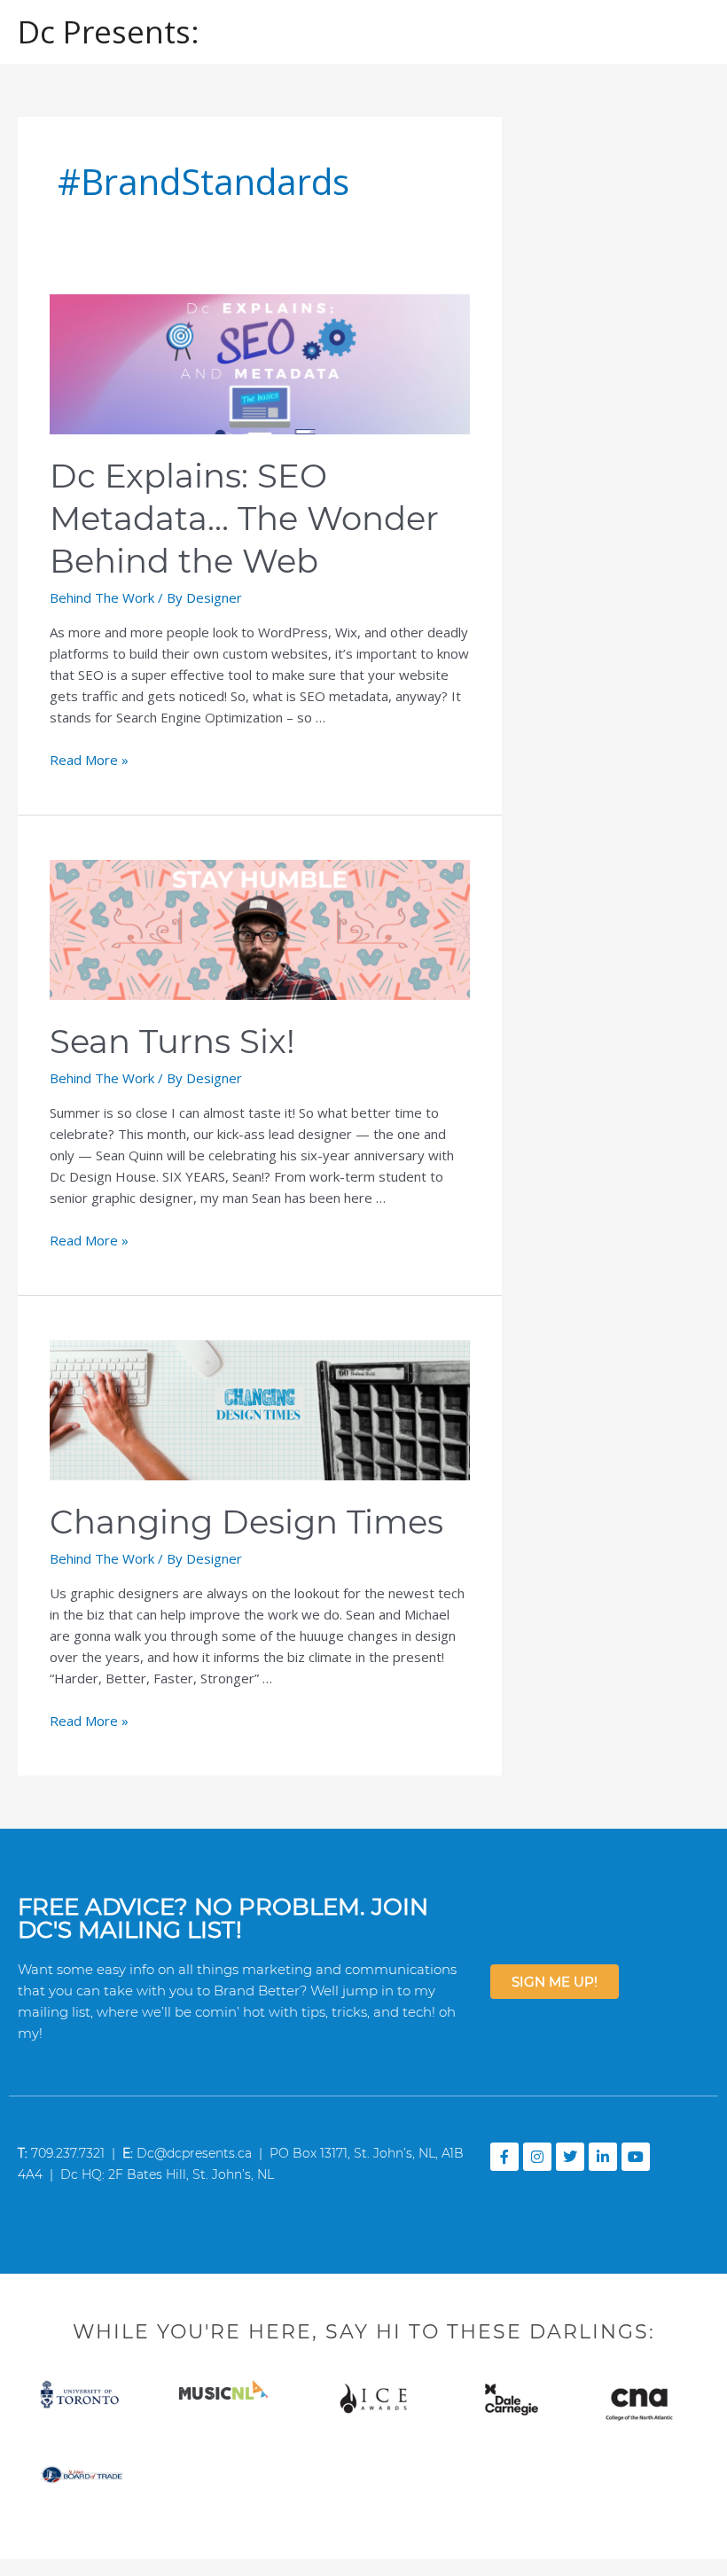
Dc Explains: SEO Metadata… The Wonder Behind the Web (244, 518)
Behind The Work (102, 597)
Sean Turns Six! (172, 1041)
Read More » (89, 760)
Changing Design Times (246, 1522)
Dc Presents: (109, 31)
